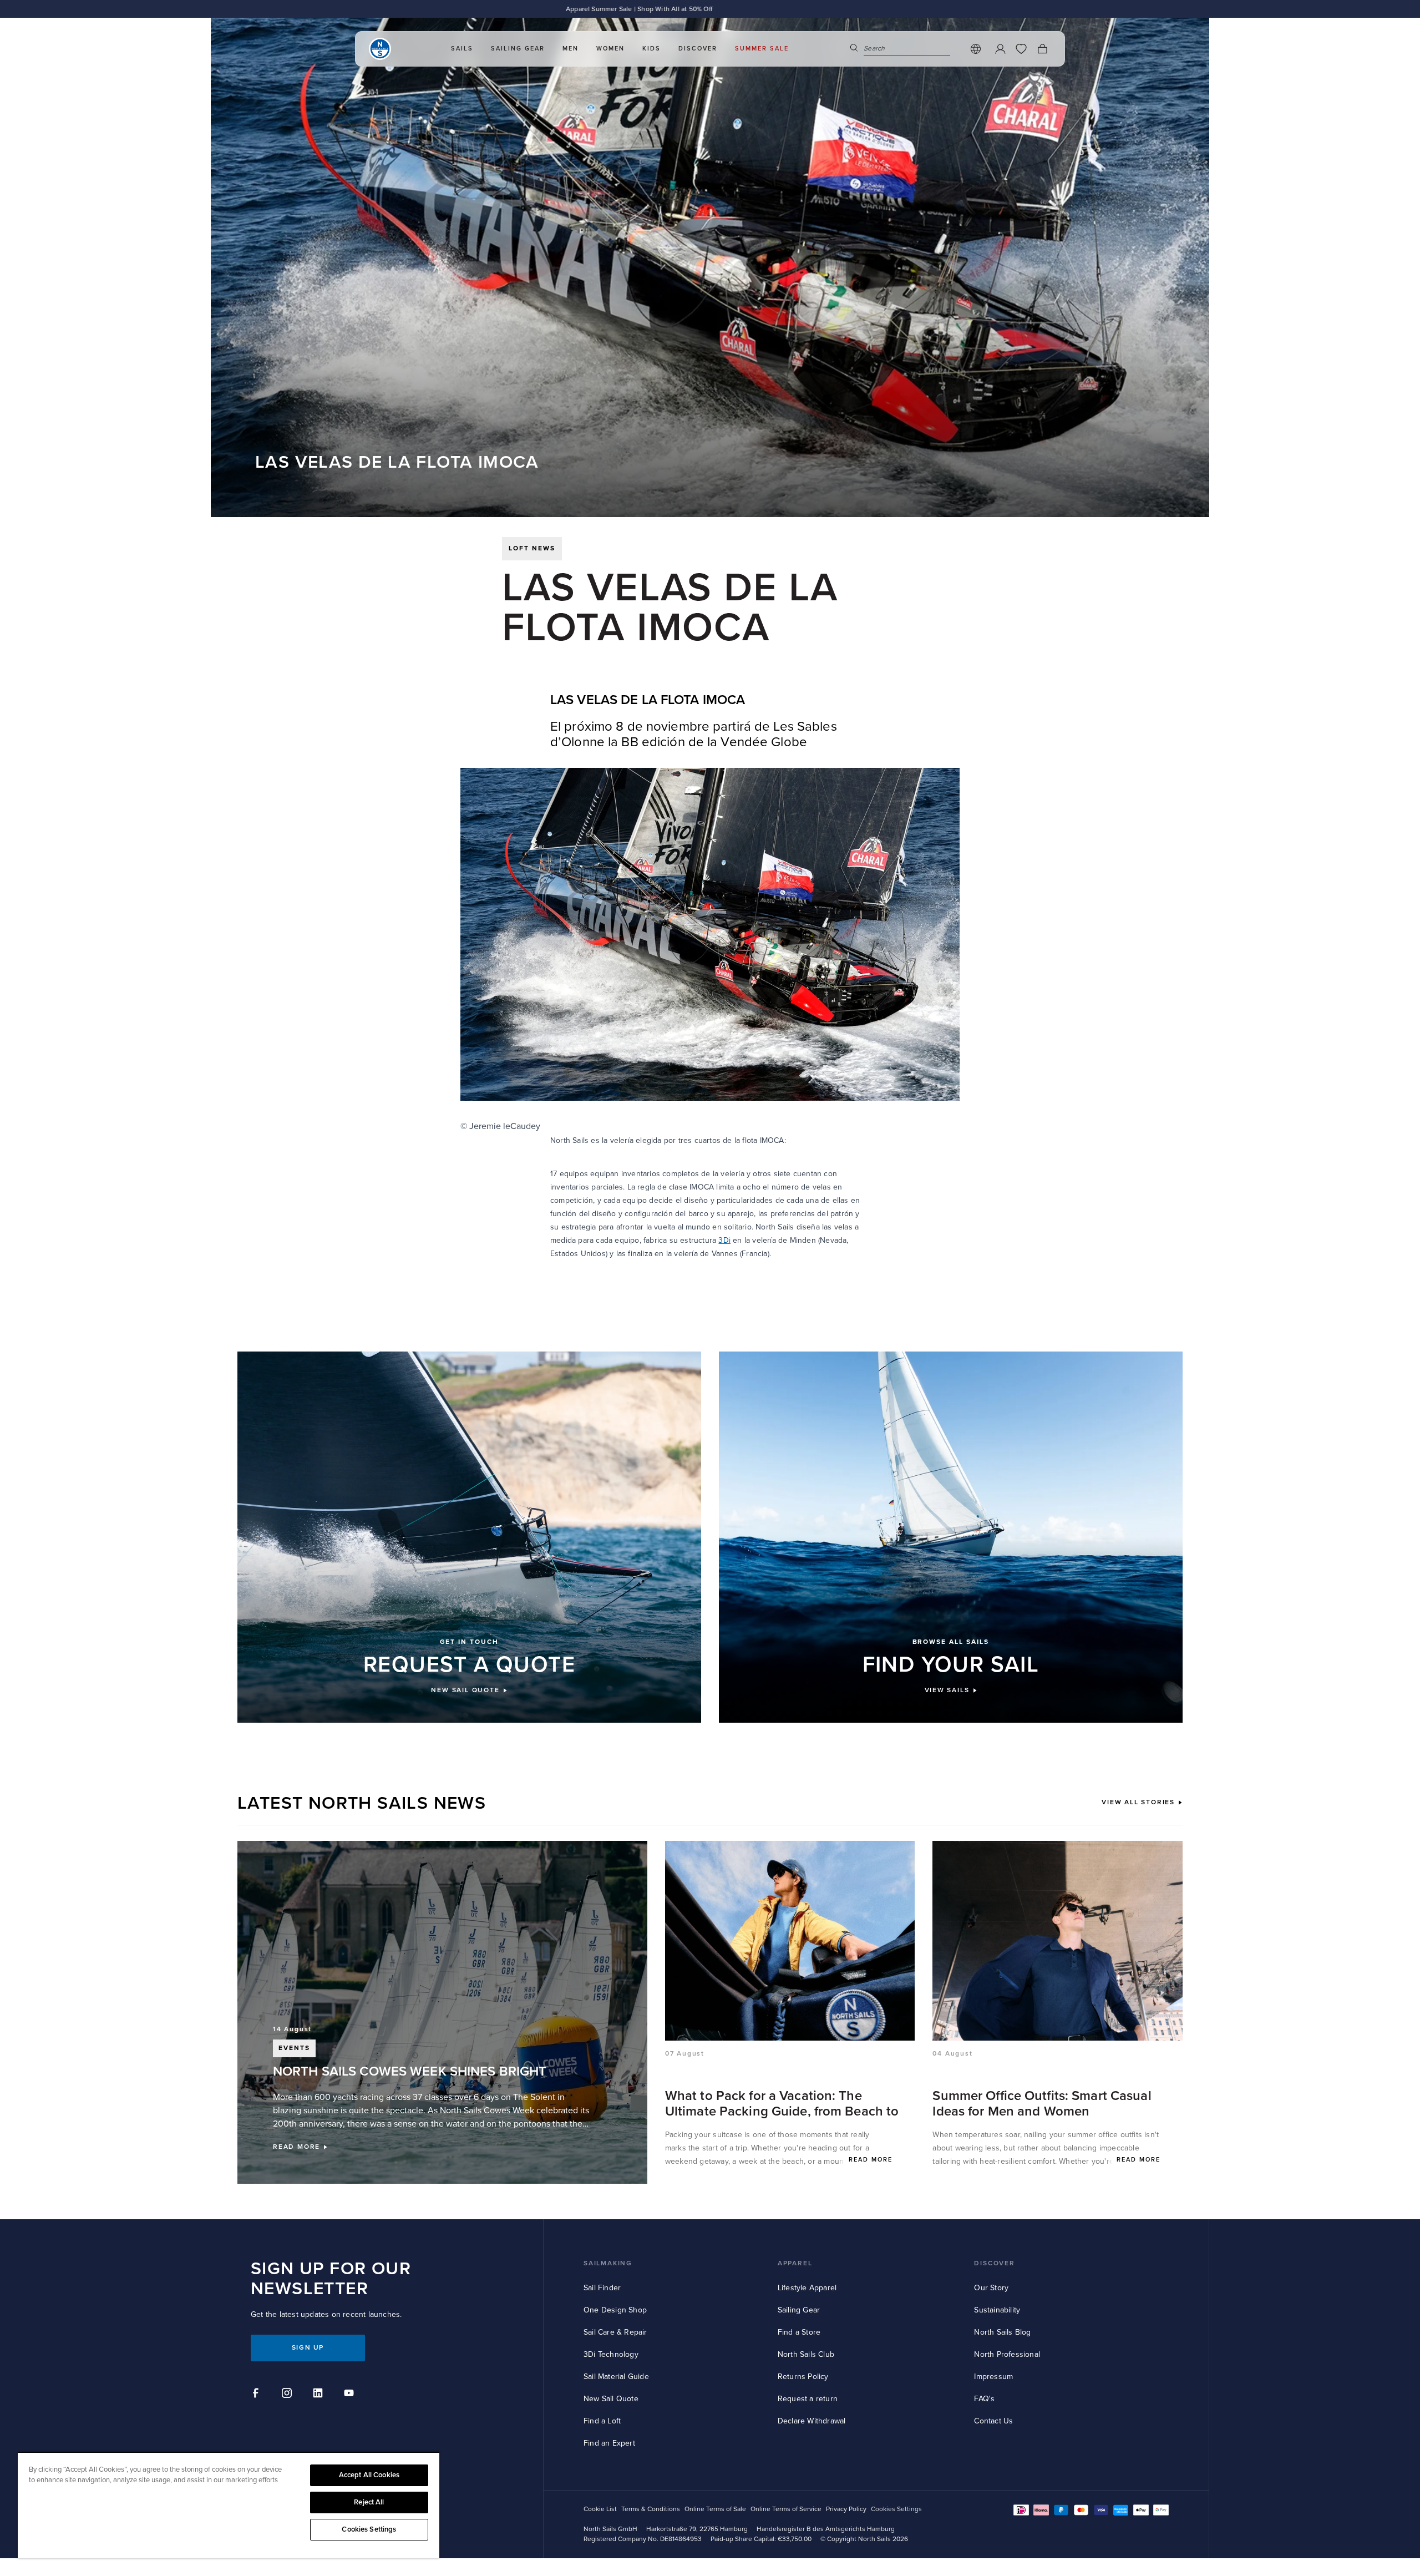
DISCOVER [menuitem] (698, 49)
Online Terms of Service (786, 2509)
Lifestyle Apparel (807, 2288)
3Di (724, 1240)
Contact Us (993, 2421)
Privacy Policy (846, 2509)
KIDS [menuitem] (651, 49)
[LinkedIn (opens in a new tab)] (319, 2395)
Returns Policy (803, 2377)
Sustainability (997, 2310)
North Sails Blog (1002, 2332)
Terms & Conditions (651, 2509)
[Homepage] (380, 49)
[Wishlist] (1021, 49)
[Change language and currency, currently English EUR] (976, 49)
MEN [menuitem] (570, 49)
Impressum (993, 2377)
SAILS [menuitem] (462, 49)
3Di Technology (611, 2354)
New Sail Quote (611, 2399)
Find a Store (799, 2332)
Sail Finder (602, 2288)
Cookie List (600, 2509)
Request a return (808, 2399)
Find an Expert (609, 2443)
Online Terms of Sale (715, 2509)
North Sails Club (806, 2354)
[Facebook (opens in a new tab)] (257, 2395)
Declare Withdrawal (812, 2421)
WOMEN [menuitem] (610, 49)
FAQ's (984, 2399)
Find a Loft (602, 2421)
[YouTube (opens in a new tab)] (351, 2395)
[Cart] (1042, 49)
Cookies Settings (369, 2529)
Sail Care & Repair (615, 2332)
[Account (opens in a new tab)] (1000, 49)
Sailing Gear (799, 2310)
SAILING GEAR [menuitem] (518, 49)
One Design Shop (615, 2310)
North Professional (1007, 2354)
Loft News (532, 548)
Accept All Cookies (369, 2475)
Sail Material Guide (616, 2377)
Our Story (991, 2288)
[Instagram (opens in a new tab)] (288, 2395)
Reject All (369, 2502)
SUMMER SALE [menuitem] (762, 49)
